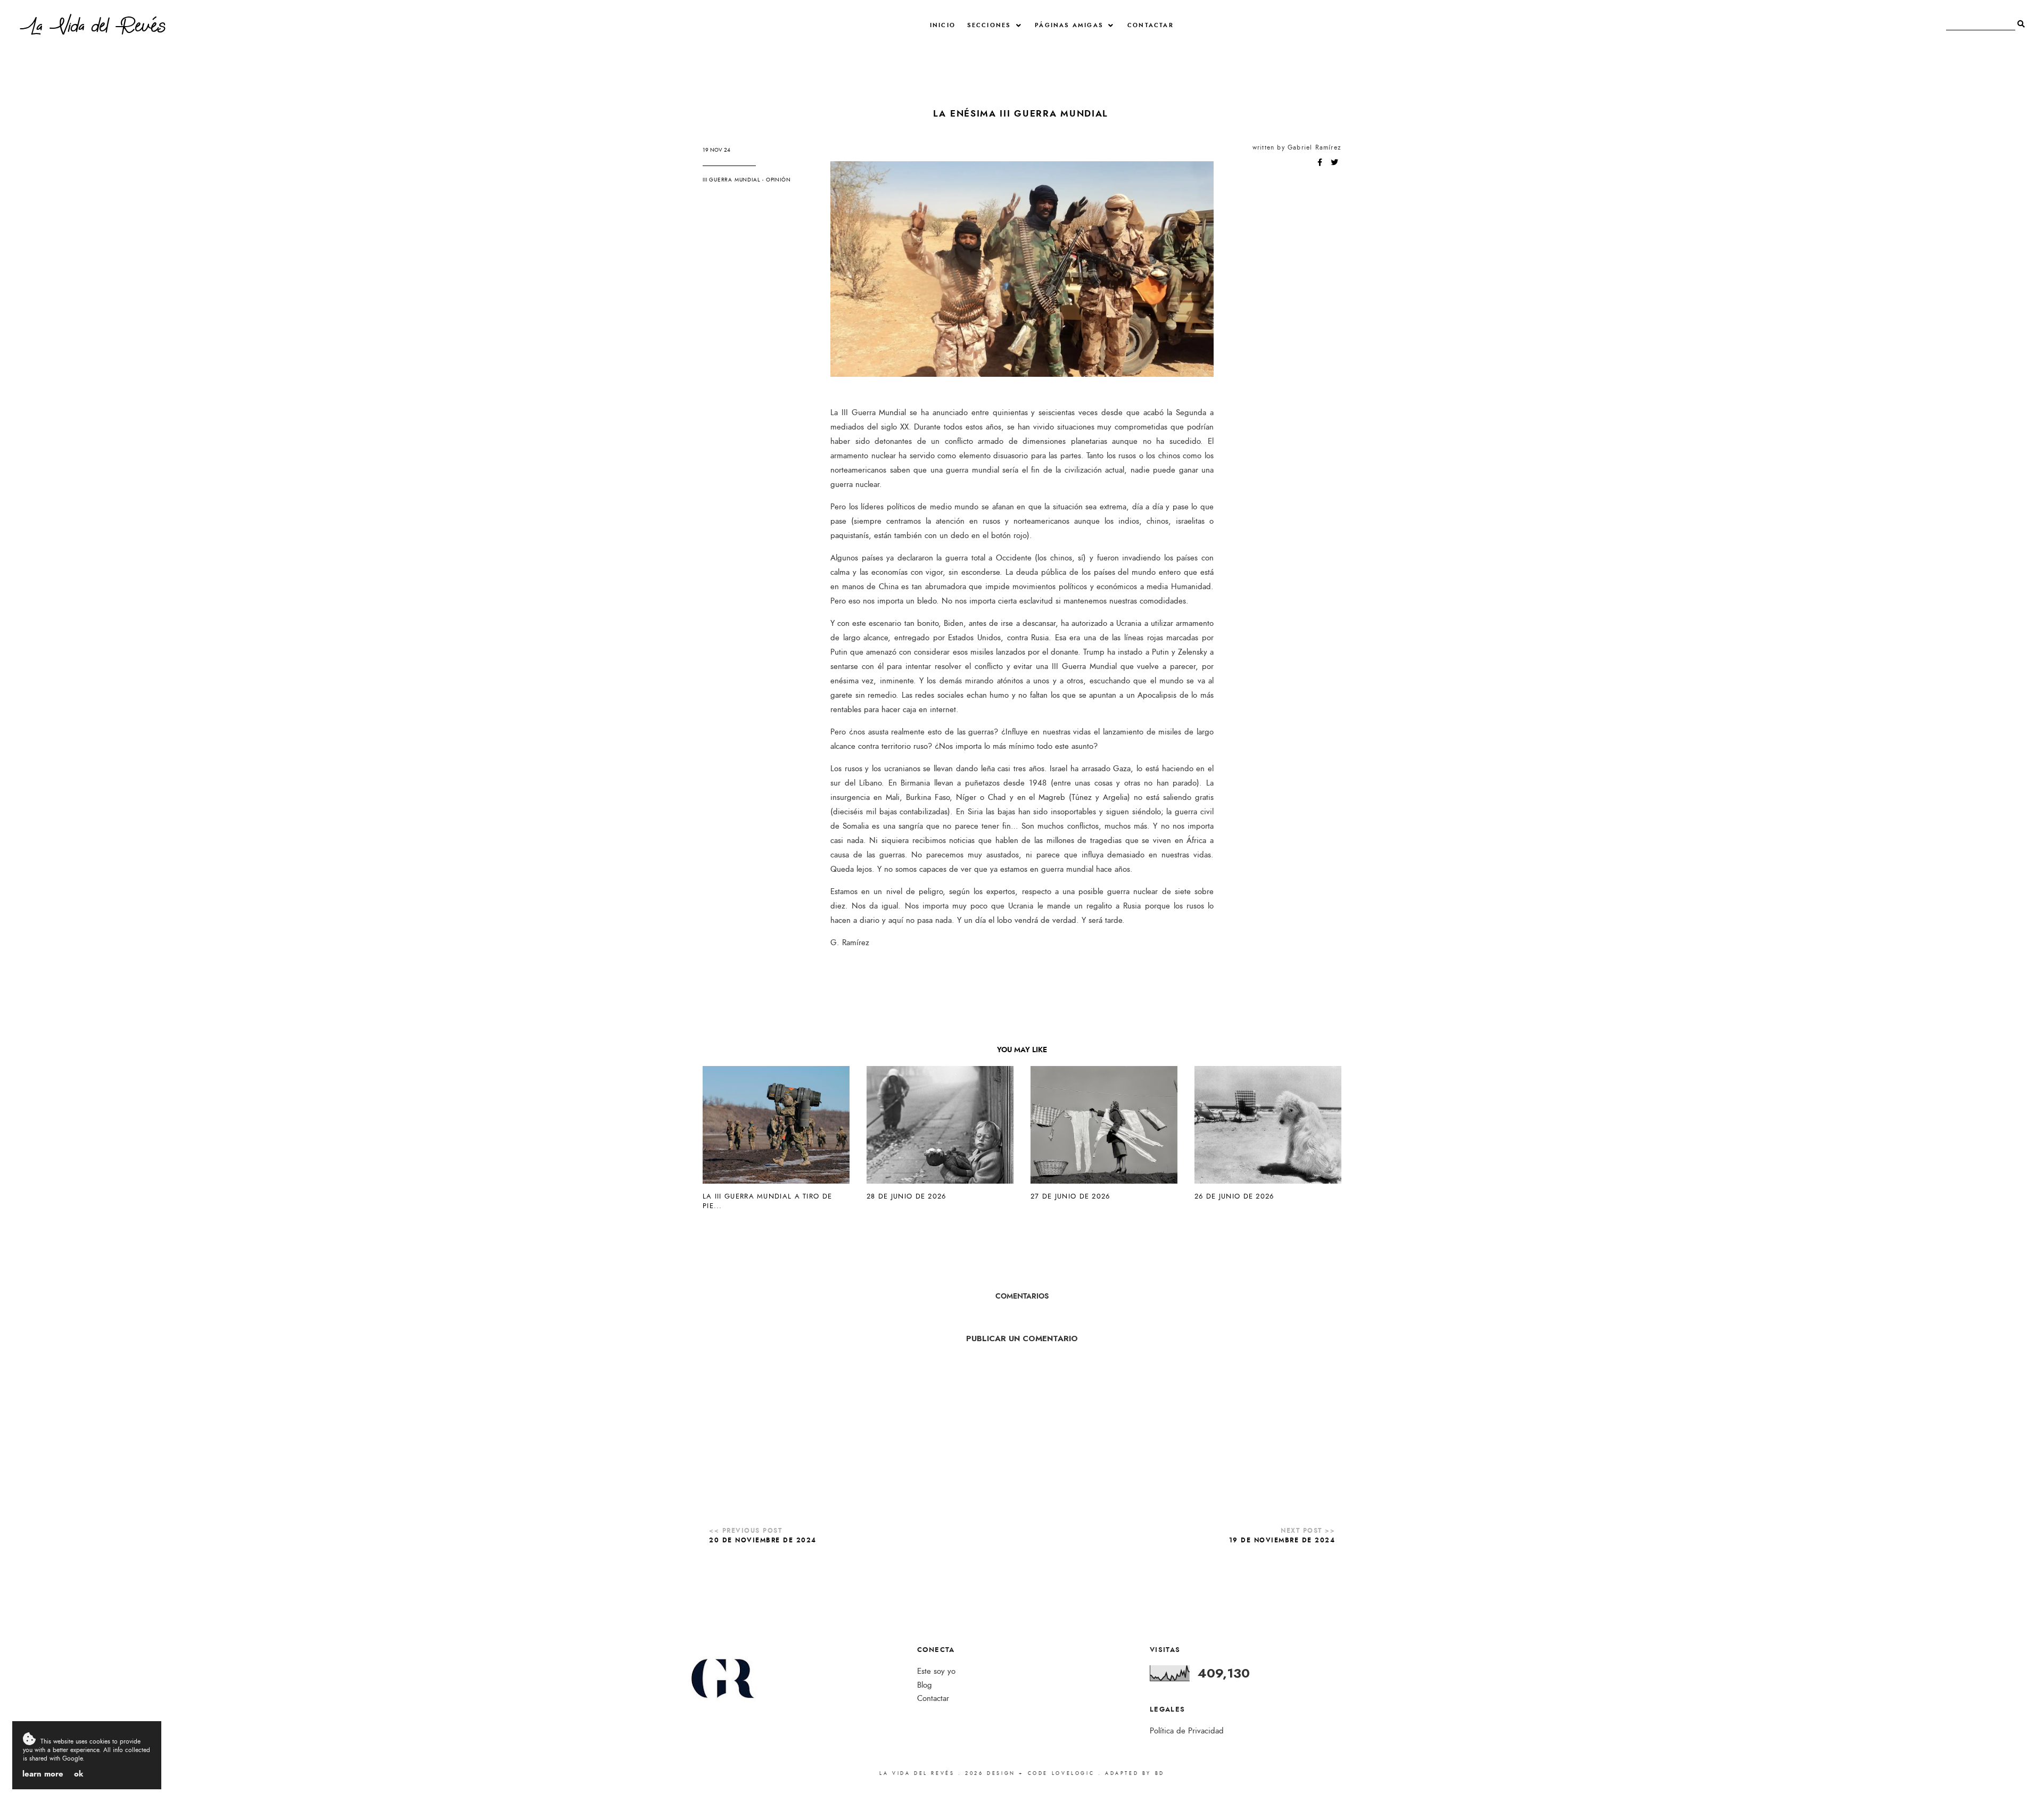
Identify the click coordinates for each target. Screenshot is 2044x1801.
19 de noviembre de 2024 (1282, 1540)
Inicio (943, 25)
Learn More (43, 1774)
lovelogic (1075, 1773)
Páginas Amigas (1069, 25)
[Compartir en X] (1334, 163)
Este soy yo (936, 1671)
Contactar (1151, 25)
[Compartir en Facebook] (1321, 163)
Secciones (989, 25)
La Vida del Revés (93, 28)
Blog (925, 1685)
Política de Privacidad (1187, 1731)
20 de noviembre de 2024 (763, 1540)
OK (79, 1774)
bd (1160, 1773)
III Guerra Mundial (731, 180)
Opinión (778, 180)
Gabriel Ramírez (1314, 147)
